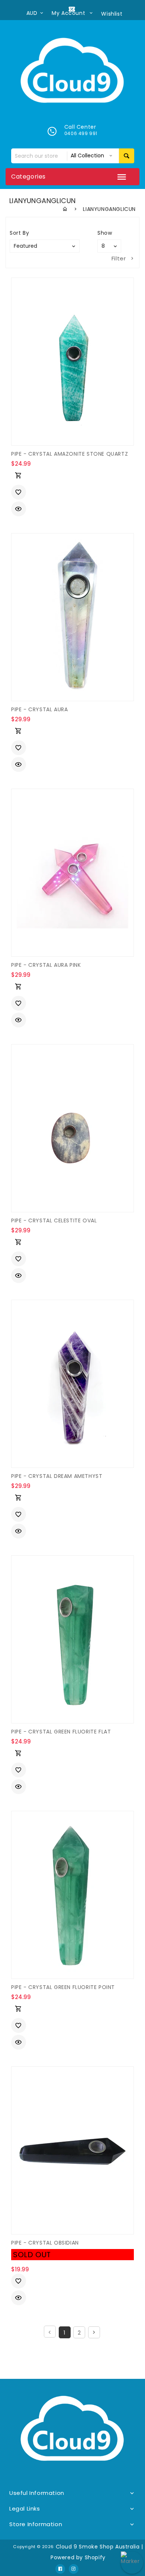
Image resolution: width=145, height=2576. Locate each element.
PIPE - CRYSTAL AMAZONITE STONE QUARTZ (70, 454)
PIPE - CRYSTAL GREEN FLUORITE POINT (63, 1987)
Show (105, 233)
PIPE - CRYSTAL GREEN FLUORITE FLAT (61, 1732)
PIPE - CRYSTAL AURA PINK (46, 965)
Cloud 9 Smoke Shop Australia (98, 2547)
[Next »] (94, 2332)
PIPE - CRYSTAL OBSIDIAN (45, 2243)
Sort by (19, 233)
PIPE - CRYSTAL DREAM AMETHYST (57, 1476)
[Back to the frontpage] (65, 209)
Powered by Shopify (78, 2557)
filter (119, 258)
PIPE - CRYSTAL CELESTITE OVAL (54, 1220)
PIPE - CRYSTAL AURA (39, 709)
